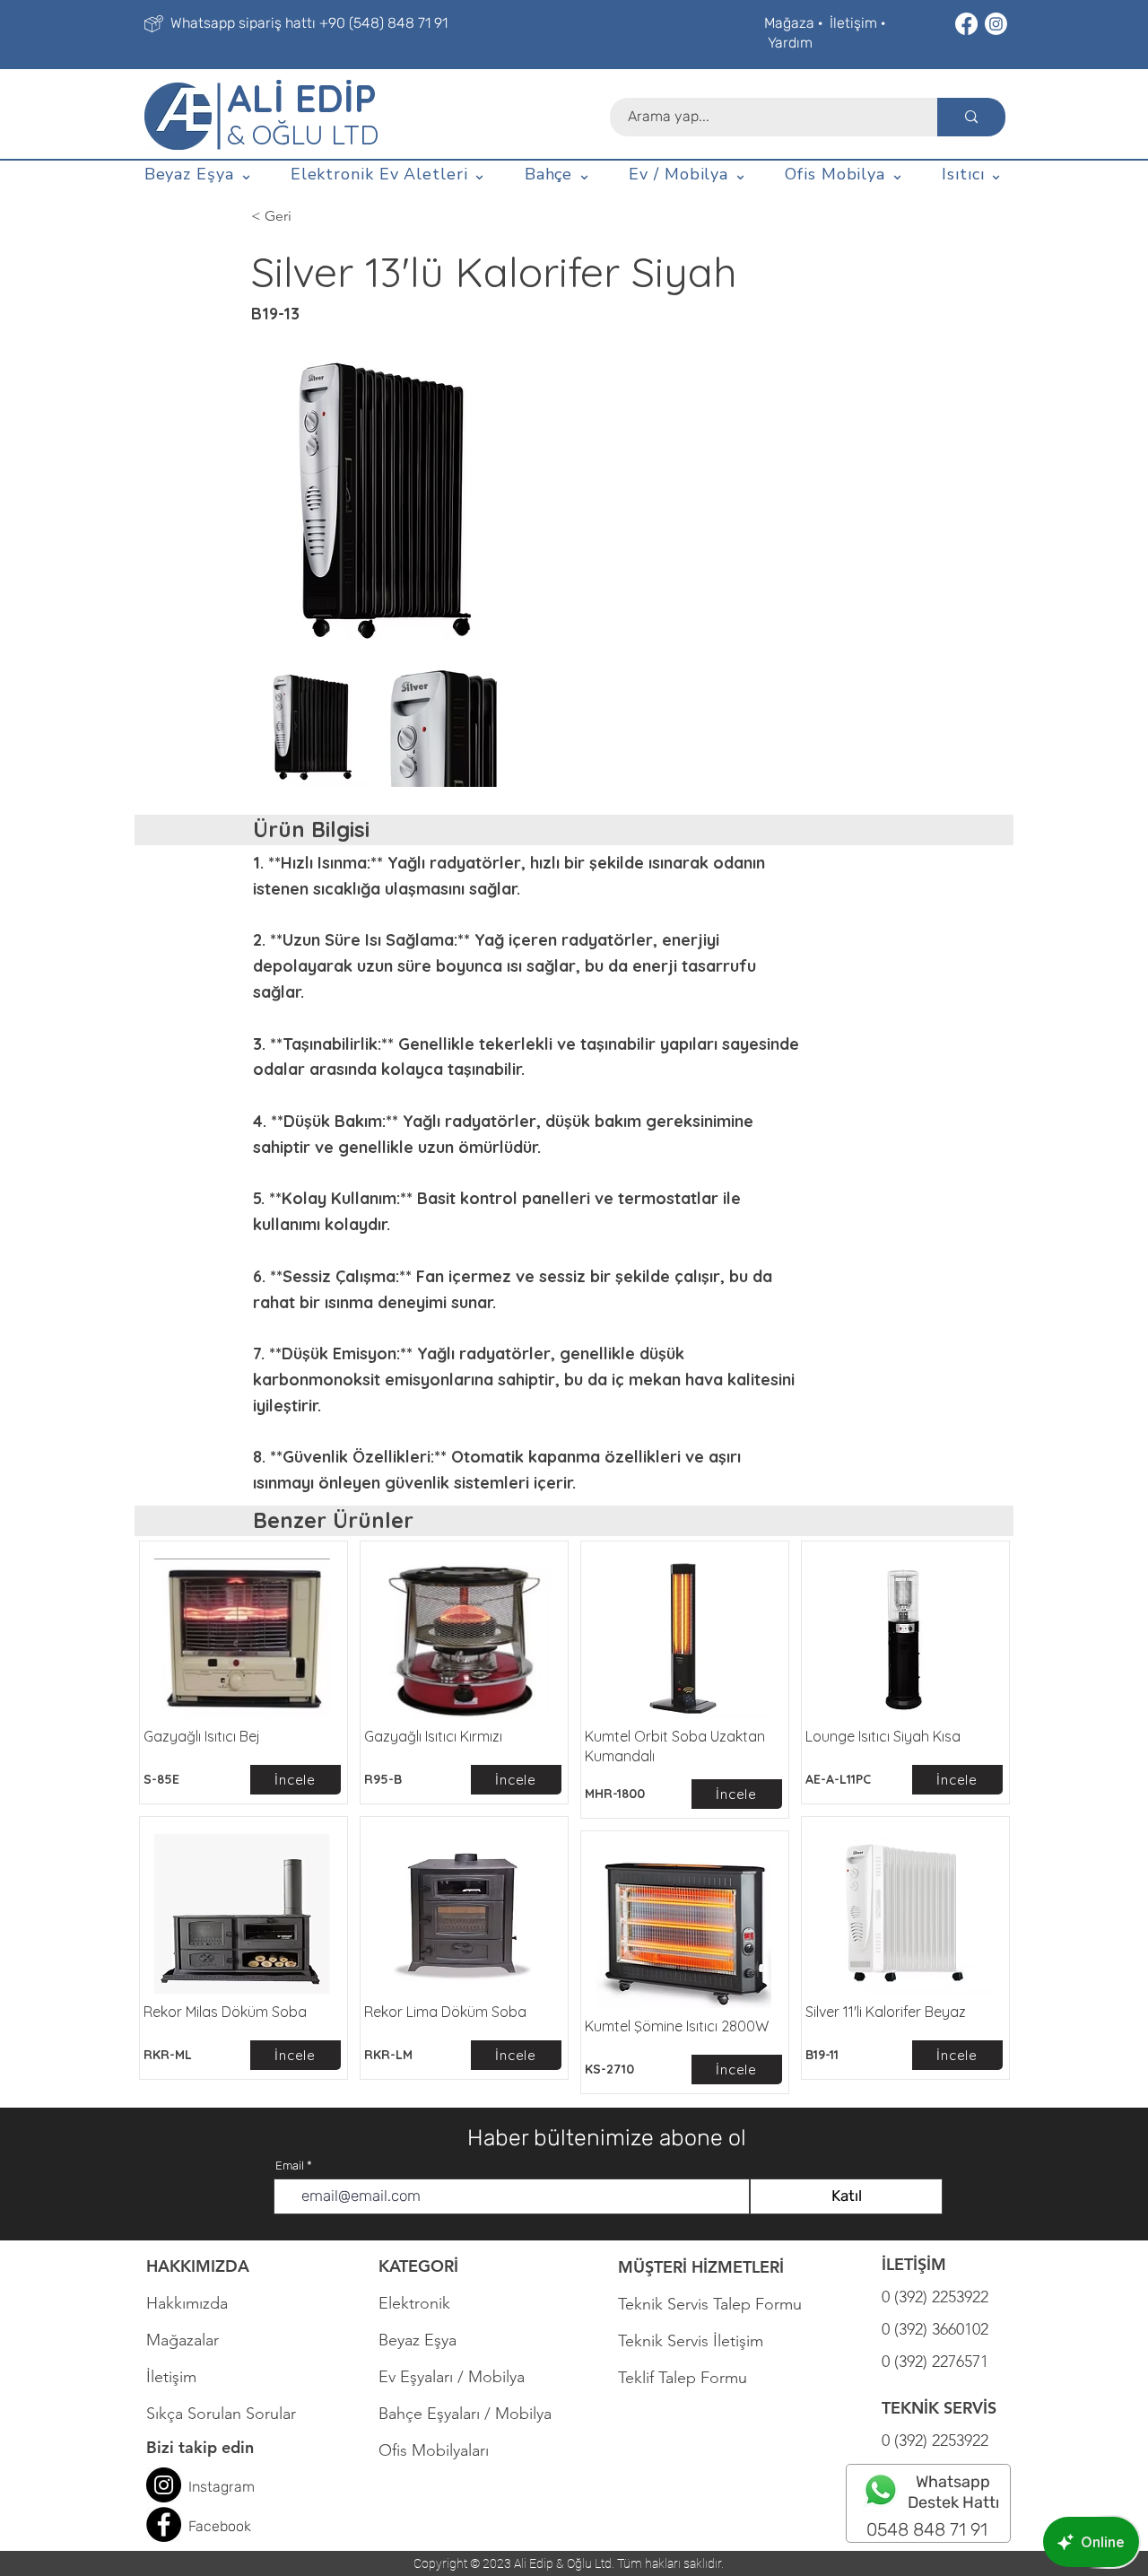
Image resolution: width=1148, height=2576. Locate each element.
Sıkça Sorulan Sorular (221, 2414)
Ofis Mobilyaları (434, 2450)
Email (290, 2166)
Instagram (222, 2487)
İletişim (853, 23)
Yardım (790, 43)
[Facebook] (966, 24)
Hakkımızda (187, 2303)
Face (204, 2526)
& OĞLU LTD (303, 135)
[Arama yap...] (971, 117)
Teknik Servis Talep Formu (710, 2304)
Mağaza (789, 23)
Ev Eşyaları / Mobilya (452, 2377)
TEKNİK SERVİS (939, 2408)
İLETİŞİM (914, 2264)
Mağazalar (183, 2340)
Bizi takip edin (200, 2447)
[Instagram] (996, 24)
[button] (199, 175)
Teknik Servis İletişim (691, 2341)
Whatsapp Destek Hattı (953, 2492)
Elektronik (414, 2303)
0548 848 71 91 (927, 2529)
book (235, 2526)
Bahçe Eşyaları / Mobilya (465, 2414)
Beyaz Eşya (426, 2340)
